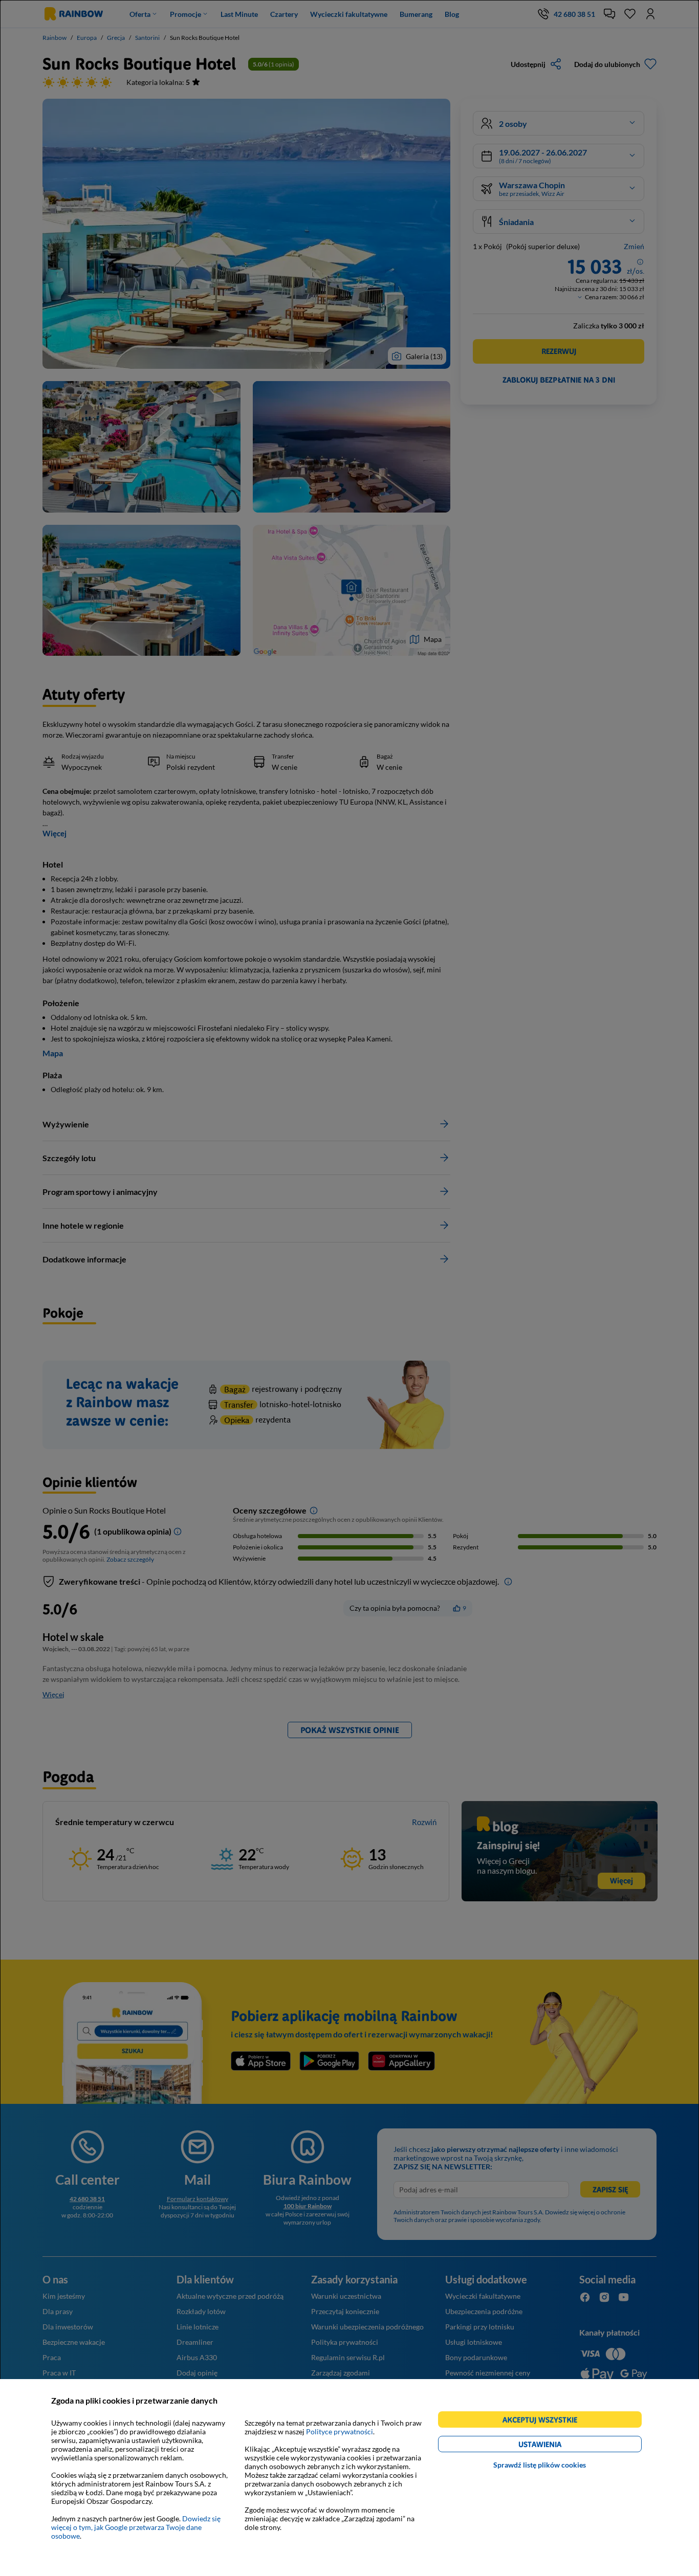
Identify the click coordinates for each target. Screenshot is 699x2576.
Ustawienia (558, 2446)
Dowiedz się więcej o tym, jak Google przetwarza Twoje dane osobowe (136, 2527)
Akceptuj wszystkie (544, 2421)
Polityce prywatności (340, 2431)
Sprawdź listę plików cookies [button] (540, 2465)
